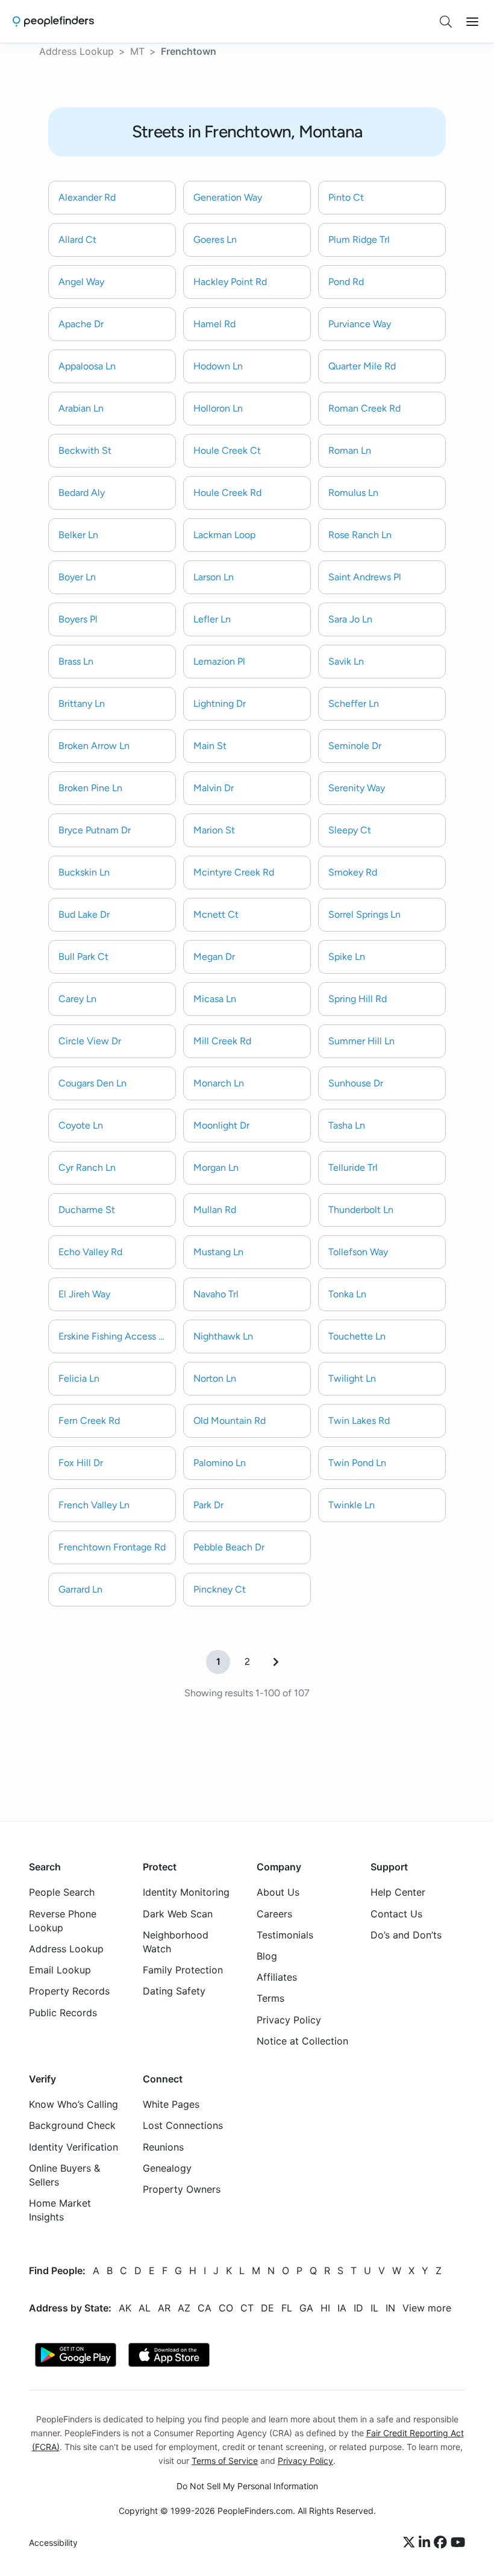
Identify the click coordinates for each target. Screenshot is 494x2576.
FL (287, 2307)
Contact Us (396, 1913)
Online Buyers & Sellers (64, 2174)
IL (374, 2307)
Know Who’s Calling (73, 2104)
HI (325, 2307)
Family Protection (183, 1970)
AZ (184, 2307)
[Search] (446, 22)
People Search (62, 1892)
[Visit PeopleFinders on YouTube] (458, 2543)
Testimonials (285, 1934)
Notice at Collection (302, 2040)
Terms (270, 1998)
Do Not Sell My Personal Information (247, 2486)
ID (358, 2307)
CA (205, 2307)
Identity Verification (73, 2146)
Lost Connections (183, 2125)
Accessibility (53, 2543)
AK (125, 2307)
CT (247, 2307)
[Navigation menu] (472, 22)
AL (145, 2307)
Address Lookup (77, 51)
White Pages (171, 2104)
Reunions (163, 2146)
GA (306, 2307)
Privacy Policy (289, 2019)
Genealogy (167, 2167)
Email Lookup (60, 1970)
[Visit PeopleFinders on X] (411, 2543)
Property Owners (182, 2189)
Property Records (69, 1991)
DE (267, 2307)
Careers (274, 1913)
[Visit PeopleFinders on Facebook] (442, 2543)
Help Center (398, 1892)
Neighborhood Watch (176, 1941)
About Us (278, 1892)
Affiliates (277, 1977)
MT (137, 51)
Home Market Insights (60, 2210)
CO (226, 2307)
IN (390, 2307)
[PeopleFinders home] (53, 21)
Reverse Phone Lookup (63, 1920)
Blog (267, 1956)
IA (342, 2307)
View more (427, 2307)
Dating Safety (174, 1991)
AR (164, 2307)
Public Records (63, 2012)
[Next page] (276, 1662)
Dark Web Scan (178, 1913)
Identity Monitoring (186, 1892)
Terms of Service (225, 2460)
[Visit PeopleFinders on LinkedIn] (426, 2543)
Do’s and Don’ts (406, 1934)
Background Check (72, 2125)
